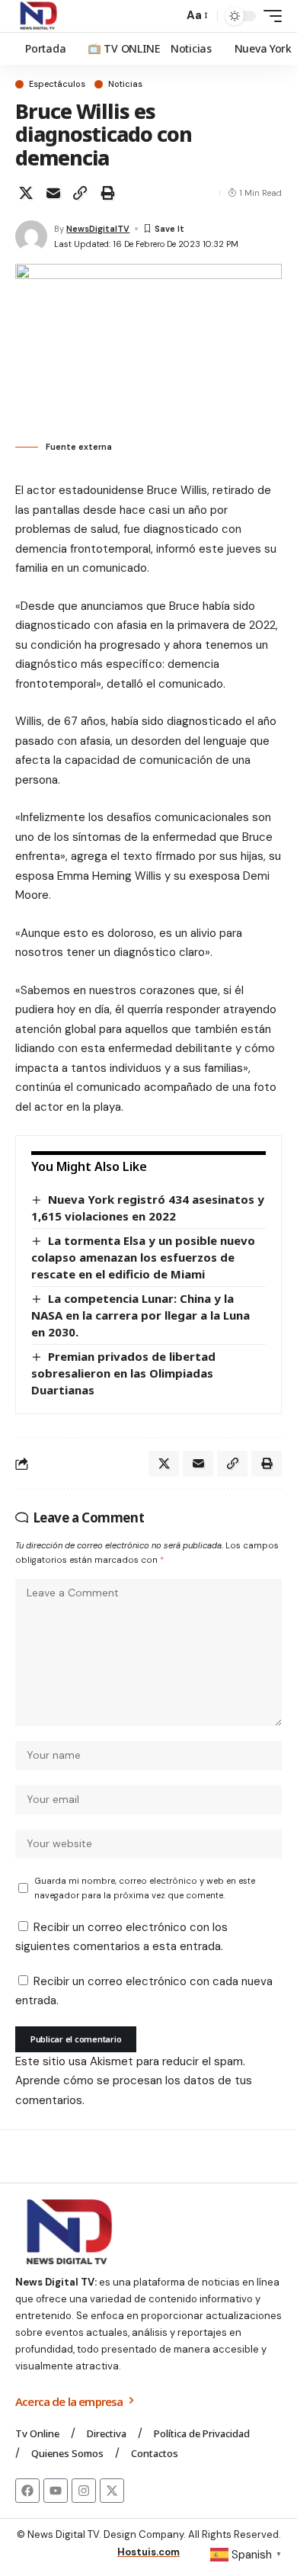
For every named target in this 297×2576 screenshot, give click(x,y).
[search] (168, 16)
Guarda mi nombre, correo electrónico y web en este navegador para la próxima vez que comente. (145, 1888)
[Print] (107, 193)
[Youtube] (56, 2491)
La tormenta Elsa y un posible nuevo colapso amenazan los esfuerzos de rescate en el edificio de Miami (143, 1257)
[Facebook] (27, 2491)
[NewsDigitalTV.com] (37, 16)
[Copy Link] (80, 193)
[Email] (53, 193)
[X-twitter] (112, 2491)
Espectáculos (57, 84)
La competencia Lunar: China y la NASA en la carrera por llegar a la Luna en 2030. (141, 1315)
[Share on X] (26, 193)
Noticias (125, 84)
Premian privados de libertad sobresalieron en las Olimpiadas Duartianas (123, 1373)
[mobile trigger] (269, 16)
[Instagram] (84, 2491)
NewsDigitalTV (98, 229)
